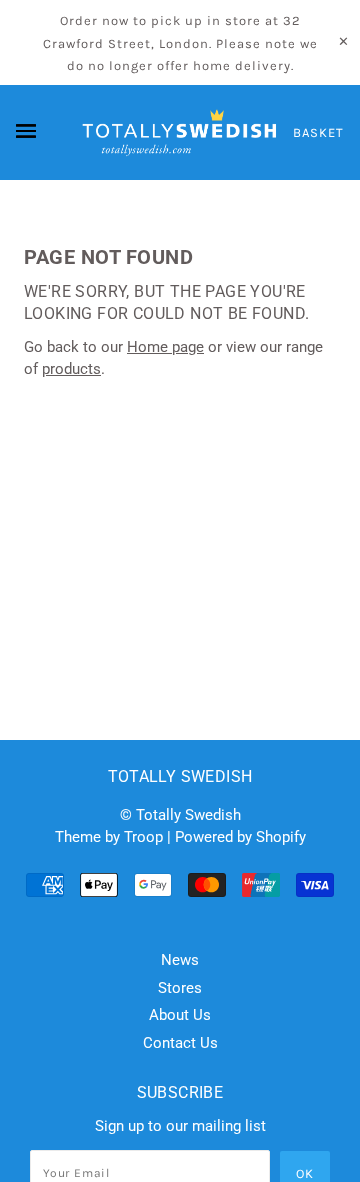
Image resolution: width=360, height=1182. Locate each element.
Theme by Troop (109, 837)
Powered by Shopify (240, 837)
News (180, 960)
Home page (165, 347)
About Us (180, 1015)
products (71, 369)
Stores (180, 988)
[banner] (180, 133)
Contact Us (180, 1043)
